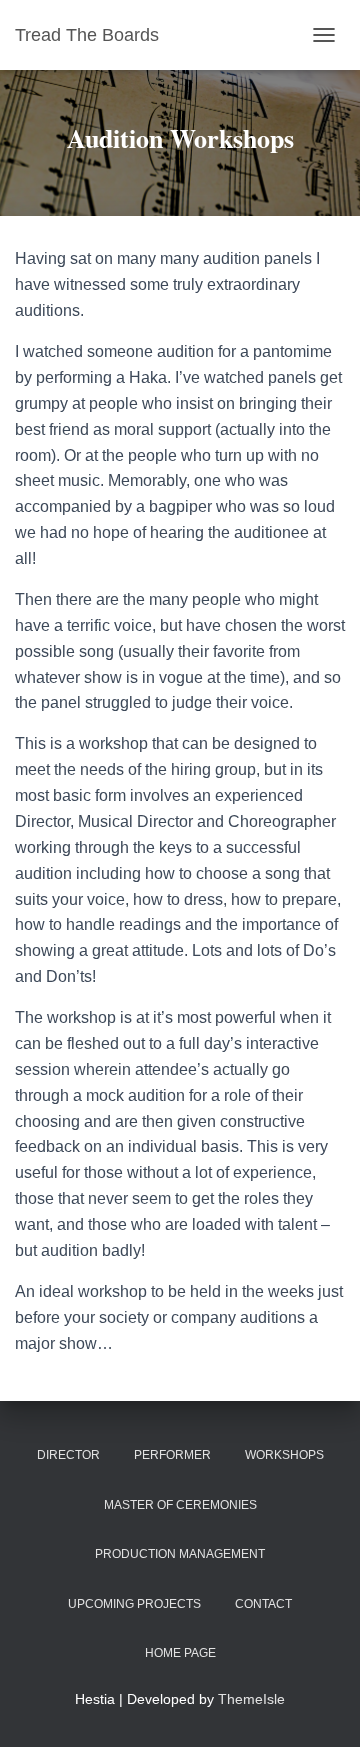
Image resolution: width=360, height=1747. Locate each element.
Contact (263, 1604)
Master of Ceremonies (180, 1505)
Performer (172, 1455)
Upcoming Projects (134, 1604)
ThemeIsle (251, 1699)
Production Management (180, 1554)
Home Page (180, 1653)
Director (68, 1455)
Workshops (284, 1455)
